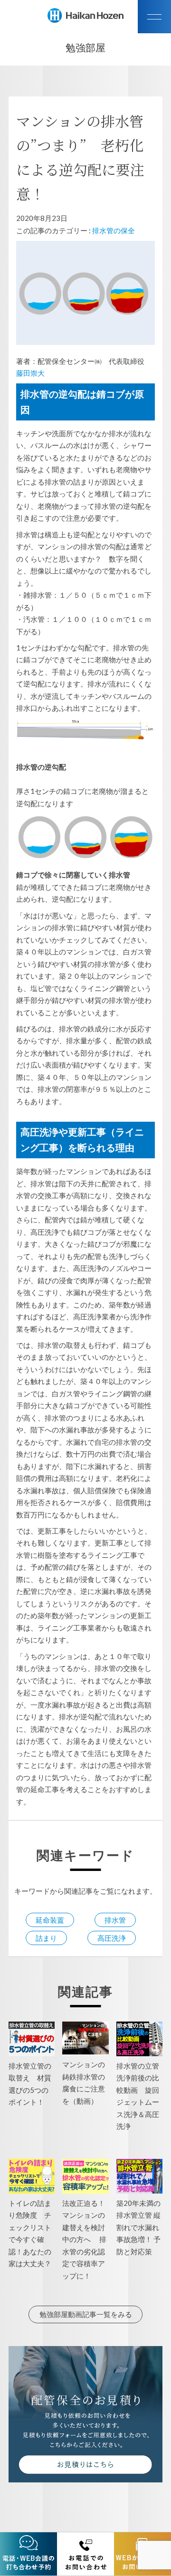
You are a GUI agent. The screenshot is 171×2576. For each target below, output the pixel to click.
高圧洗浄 (112, 1938)
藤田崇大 (30, 373)
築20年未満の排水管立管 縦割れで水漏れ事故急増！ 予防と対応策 (138, 2227)
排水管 (115, 1920)
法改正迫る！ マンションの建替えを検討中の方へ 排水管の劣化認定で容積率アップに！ (87, 2239)
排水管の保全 (114, 230)
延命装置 (50, 1920)
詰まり (46, 1938)
